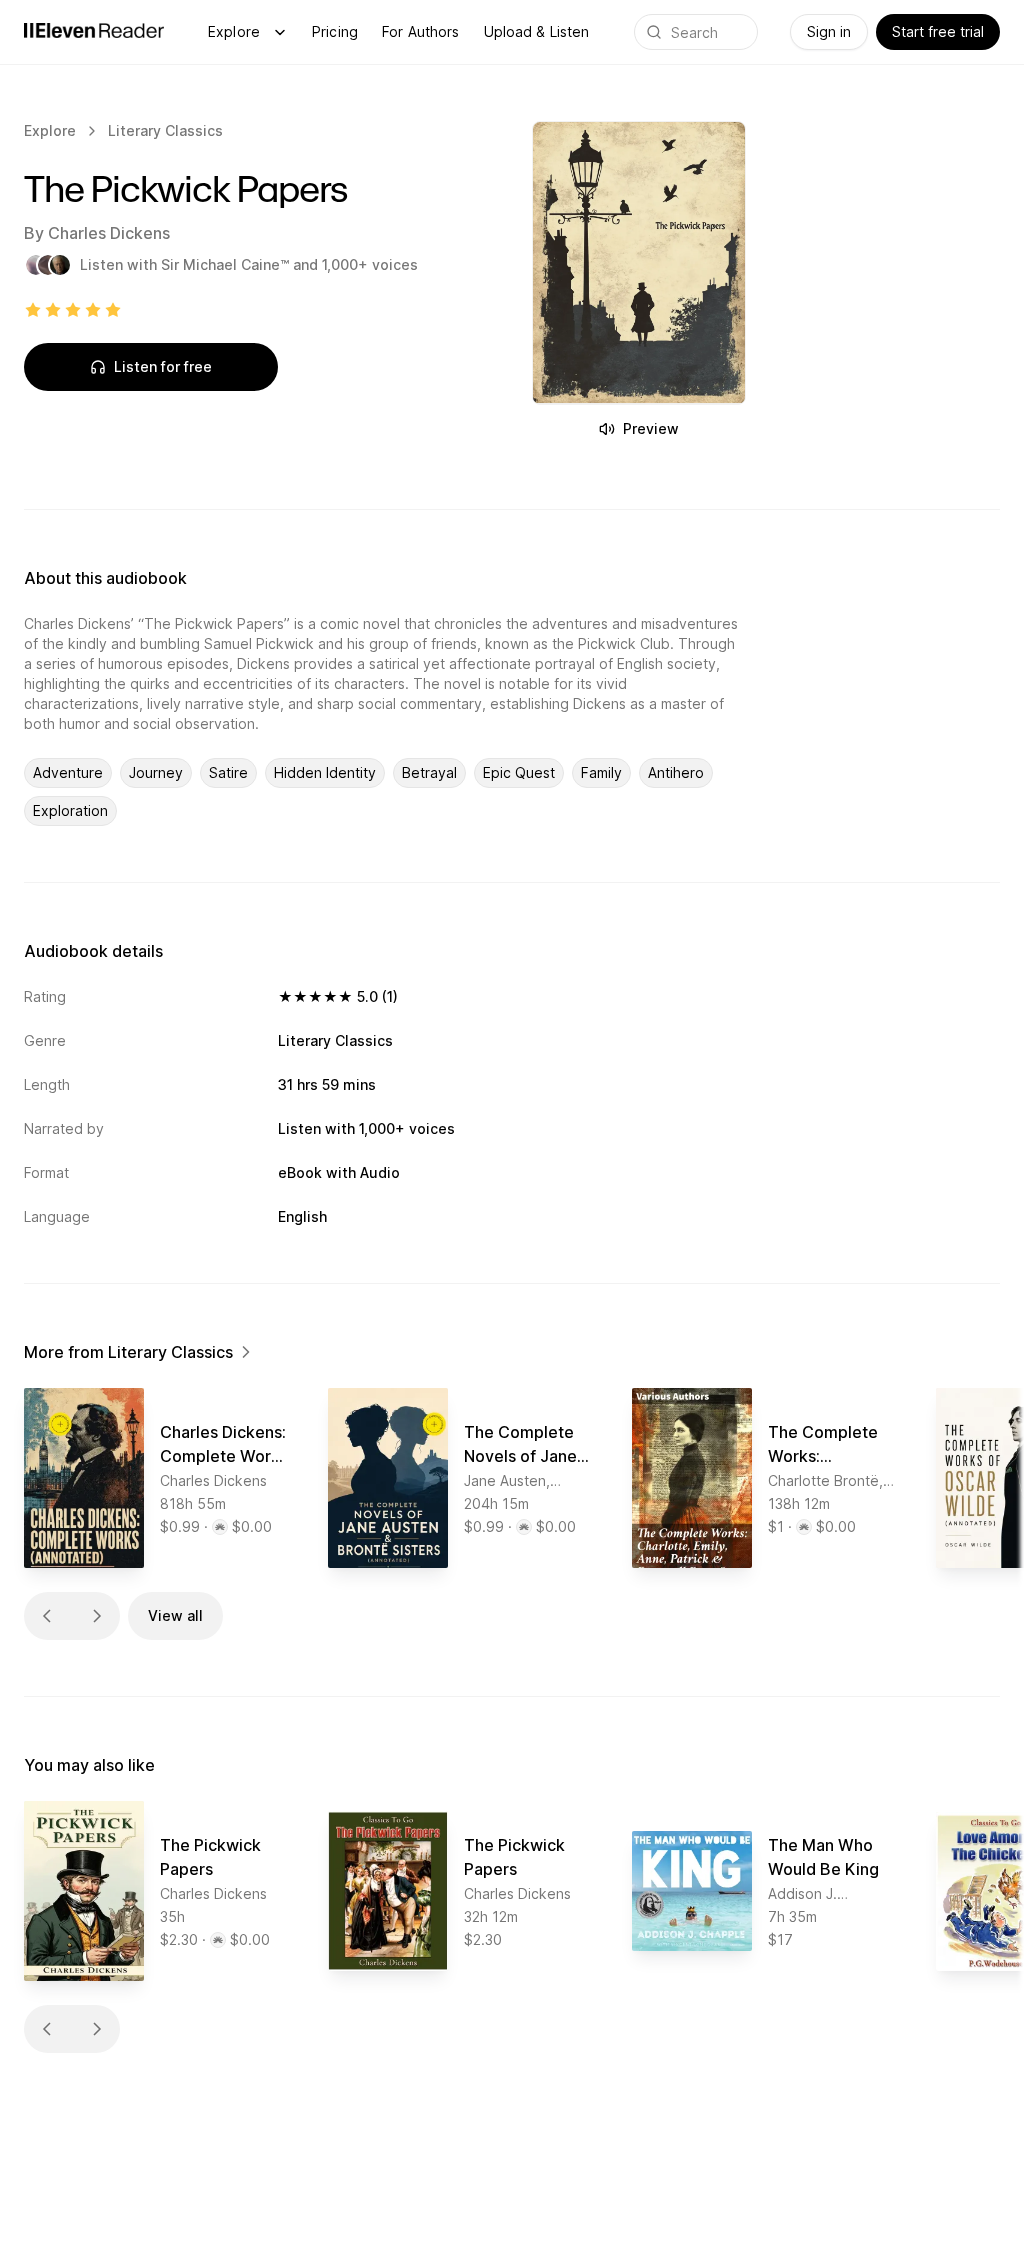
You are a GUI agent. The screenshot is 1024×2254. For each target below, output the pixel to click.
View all (175, 1615)
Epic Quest (519, 772)
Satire (228, 772)
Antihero (676, 772)
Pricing (335, 31)
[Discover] (280, 32)
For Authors (421, 31)
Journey (156, 772)
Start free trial (938, 31)
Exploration (70, 810)
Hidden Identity (325, 772)
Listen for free (163, 366)
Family (601, 772)
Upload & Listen (537, 31)
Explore (234, 31)
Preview (651, 428)
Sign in (829, 31)
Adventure (68, 772)
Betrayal (429, 772)
